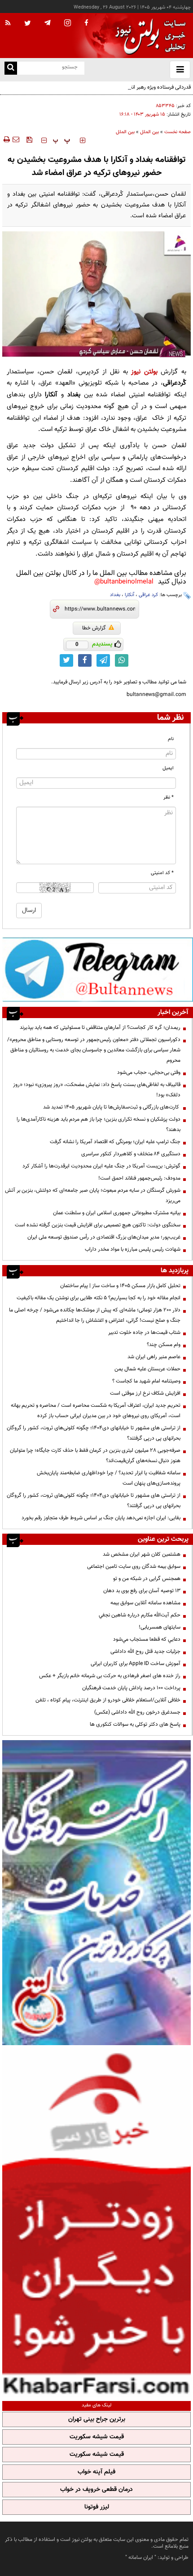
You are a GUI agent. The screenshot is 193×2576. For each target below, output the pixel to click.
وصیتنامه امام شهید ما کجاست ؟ (146, 1381)
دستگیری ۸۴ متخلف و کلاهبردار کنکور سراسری (131, 1154)
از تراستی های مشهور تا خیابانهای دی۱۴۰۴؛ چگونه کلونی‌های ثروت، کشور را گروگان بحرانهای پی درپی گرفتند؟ (94, 1433)
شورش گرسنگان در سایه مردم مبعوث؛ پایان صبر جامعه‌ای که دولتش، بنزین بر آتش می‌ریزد (93, 1196)
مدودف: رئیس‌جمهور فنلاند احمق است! (139, 1178)
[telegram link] (103, 660)
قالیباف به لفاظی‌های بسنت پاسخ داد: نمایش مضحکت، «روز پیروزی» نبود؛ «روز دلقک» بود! (97, 1090)
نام (171, 739)
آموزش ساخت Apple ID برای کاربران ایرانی (136, 1664)
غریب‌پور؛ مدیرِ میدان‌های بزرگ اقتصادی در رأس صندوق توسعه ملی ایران (104, 1237)
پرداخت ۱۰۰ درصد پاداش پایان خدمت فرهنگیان (131, 1688)
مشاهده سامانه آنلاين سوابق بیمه (145, 1603)
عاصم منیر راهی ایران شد (154, 1357)
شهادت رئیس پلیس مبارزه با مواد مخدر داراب (133, 1249)
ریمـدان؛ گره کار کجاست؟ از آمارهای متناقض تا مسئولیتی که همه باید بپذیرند (100, 1028)
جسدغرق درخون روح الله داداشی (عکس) (137, 1712)
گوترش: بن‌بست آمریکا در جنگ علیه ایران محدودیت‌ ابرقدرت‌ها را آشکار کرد (101, 1166)
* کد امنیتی (162, 873)
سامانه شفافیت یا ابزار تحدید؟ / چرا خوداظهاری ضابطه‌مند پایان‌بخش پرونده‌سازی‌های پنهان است (109, 1478)
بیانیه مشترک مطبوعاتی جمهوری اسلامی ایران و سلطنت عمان (117, 1213)
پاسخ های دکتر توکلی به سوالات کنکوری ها (135, 1724)
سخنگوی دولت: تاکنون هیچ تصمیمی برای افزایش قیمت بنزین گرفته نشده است (98, 1225)
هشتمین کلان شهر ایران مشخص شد (142, 1554)
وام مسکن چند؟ (164, 1345)
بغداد (115, 595)
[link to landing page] (148, 36)
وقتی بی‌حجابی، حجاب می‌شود (149, 1073)
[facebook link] (85, 660)
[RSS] (8, 23)
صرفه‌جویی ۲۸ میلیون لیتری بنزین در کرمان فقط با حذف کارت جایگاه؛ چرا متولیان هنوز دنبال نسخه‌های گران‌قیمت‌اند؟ (95, 1456)
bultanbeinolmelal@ (124, 582)
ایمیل (168, 768)
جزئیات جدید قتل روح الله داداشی (145, 1652)
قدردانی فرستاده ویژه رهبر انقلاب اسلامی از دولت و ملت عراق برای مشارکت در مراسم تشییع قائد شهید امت (102, 92)
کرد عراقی (148, 595)
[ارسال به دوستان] (16, 139)
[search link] (11, 68)
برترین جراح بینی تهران (97, 2419)
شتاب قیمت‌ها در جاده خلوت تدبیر (144, 1333)
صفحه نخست (178, 132)
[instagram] (68, 24)
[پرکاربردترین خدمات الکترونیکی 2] (96, 1893)
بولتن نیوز (144, 372)
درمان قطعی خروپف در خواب (96, 2490)
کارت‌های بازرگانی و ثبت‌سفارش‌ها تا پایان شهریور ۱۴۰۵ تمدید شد (112, 1107)
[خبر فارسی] (96, 2222)
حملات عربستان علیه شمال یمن (147, 1369)
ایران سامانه (141, 2558)
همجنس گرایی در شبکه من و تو (147, 1579)
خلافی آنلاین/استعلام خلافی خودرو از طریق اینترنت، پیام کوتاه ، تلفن (108, 1700)
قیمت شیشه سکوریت (97, 2437)
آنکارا (129, 595)
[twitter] (28, 24)
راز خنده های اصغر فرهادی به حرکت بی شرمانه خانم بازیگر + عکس (110, 1676)
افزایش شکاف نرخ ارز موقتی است (145, 1393)
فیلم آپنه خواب (96, 2472)
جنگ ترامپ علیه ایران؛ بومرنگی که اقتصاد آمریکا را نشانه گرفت (115, 1142)
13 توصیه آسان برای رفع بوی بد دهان (142, 1591)
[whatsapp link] (122, 660)
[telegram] (48, 22)
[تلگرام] (98, 969)
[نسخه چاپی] (6, 139)
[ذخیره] (29, 139)
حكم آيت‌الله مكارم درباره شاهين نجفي (140, 1615)
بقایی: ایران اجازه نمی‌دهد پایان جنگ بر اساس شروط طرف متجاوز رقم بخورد (101, 1518)
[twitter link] (66, 660)
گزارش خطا (94, 628)
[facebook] (86, 23)
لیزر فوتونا (97, 2507)
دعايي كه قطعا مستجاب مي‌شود (147, 1639)
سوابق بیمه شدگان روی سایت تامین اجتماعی (134, 1566)
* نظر (169, 797)
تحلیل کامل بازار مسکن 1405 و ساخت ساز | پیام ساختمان (120, 1286)
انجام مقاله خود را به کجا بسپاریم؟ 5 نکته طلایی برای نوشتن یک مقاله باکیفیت (99, 1298)
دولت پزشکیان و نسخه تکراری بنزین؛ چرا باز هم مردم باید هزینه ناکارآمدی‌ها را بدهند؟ (99, 1124)
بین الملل (149, 132)
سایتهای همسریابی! (160, 1627)
